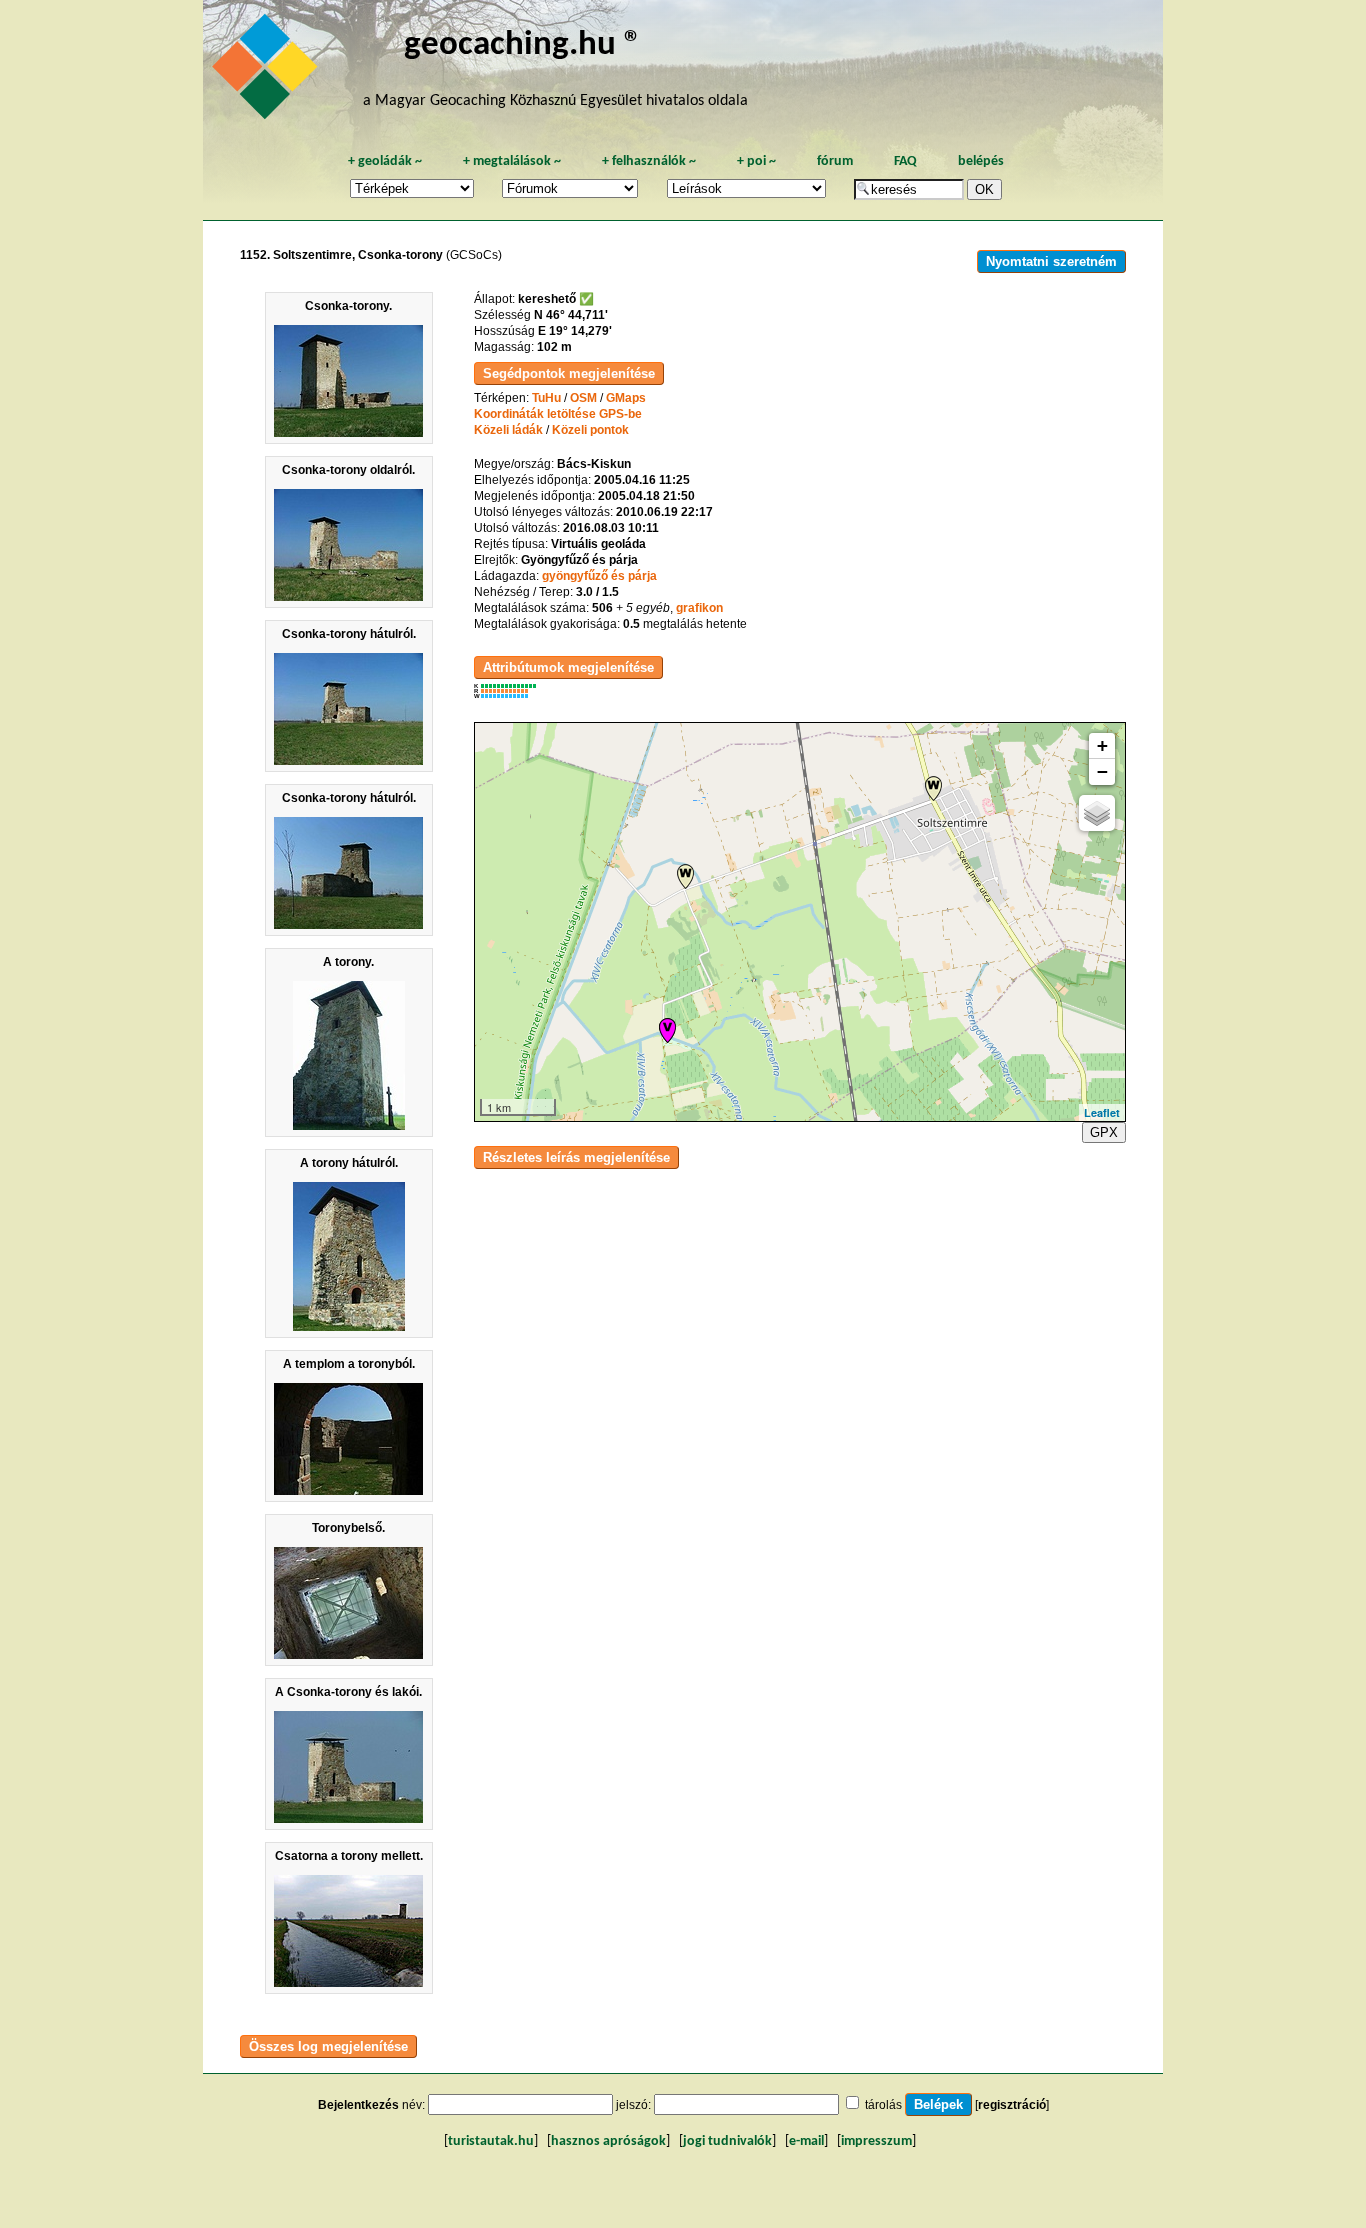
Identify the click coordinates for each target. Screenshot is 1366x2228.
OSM (583, 398)
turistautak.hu (491, 2141)
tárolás (883, 2105)
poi (756, 161)
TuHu (546, 398)
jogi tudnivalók (727, 2141)
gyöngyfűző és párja (599, 576)
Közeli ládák (508, 430)
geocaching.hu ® (523, 45)
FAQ (905, 161)
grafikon (699, 608)
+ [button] (1102, 745)
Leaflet (1102, 1112)
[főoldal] (268, 72)
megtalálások (512, 161)
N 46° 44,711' (571, 315)
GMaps (626, 398)
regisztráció (1012, 2105)
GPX (1104, 1132)
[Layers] (1097, 813)
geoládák (385, 161)
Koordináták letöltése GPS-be (558, 414)
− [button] (1102, 771)
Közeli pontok (590, 430)
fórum (835, 161)
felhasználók (649, 161)
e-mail (806, 2141)
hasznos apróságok (608, 2141)
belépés (981, 161)
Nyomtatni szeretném (1051, 261)
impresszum (876, 2141)
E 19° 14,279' (575, 331)
